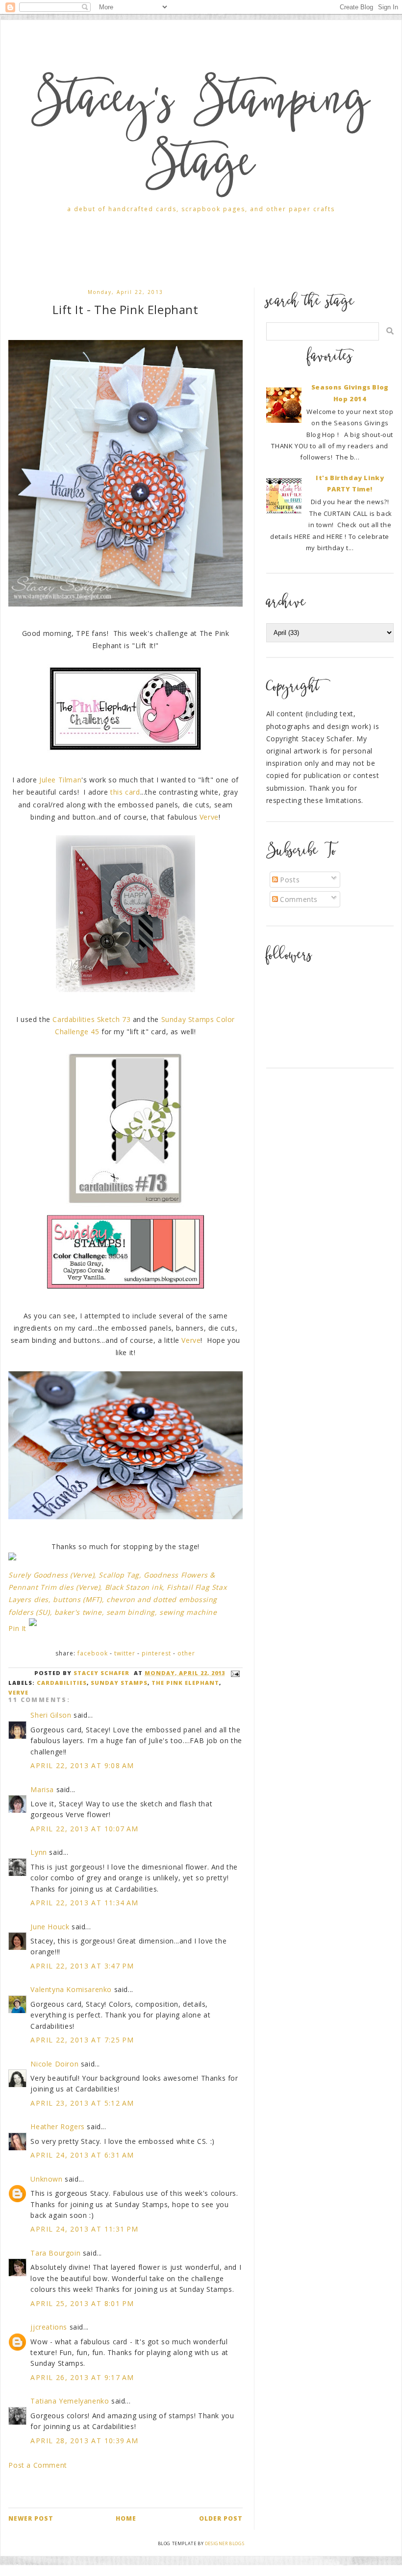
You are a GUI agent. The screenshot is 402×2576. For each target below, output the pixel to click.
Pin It (17, 1628)
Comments (298, 899)
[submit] (390, 331)
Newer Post (31, 2518)
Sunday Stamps (119, 1683)
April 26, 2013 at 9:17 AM (82, 2377)
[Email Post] (234, 1673)
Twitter (125, 1653)
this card (125, 792)
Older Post (221, 2518)
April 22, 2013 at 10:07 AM (84, 1829)
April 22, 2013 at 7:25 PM (82, 2040)
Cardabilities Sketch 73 (91, 1019)
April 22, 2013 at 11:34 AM (84, 1903)
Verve (209, 817)
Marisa (42, 1789)
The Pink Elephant (185, 1683)
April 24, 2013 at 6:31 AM (82, 2155)
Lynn (38, 1852)
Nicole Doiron (54, 2064)
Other (186, 1653)
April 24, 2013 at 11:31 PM (84, 2229)
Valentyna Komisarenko (71, 1989)
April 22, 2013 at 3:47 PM (82, 1966)
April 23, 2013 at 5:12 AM (82, 2103)
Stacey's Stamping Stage (201, 136)
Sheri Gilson (51, 1715)
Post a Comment (38, 2465)
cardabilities (62, 1683)
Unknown (46, 2179)
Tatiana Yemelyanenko (70, 2401)
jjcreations (49, 2327)
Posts (289, 880)
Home (126, 2518)
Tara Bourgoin (55, 2253)
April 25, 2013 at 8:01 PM (82, 2303)
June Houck (50, 1927)
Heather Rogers (57, 2126)
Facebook (93, 1653)
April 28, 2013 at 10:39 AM (84, 2441)
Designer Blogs (225, 2543)
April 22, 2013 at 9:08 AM (82, 1765)
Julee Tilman (60, 780)
